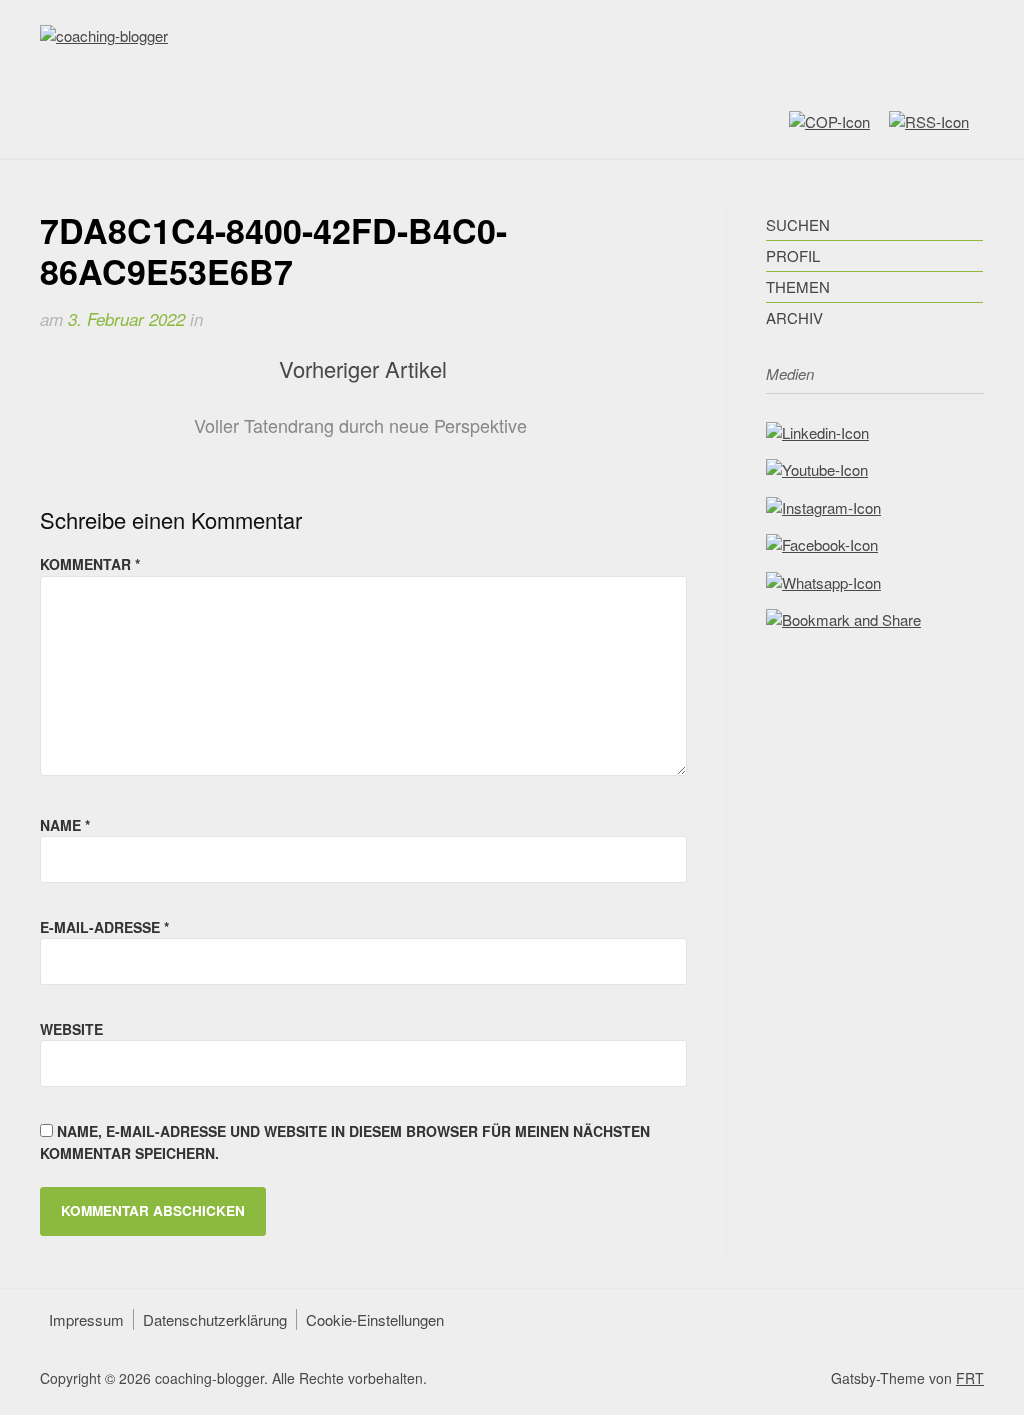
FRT (970, 1378)
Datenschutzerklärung (215, 1319)
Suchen (798, 224)
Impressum (86, 1319)
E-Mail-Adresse (104, 927)
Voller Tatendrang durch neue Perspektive (360, 425)
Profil (793, 255)
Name (65, 825)
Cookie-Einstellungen (375, 1319)
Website (71, 1029)
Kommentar (90, 564)
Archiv (794, 317)
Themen (798, 286)
